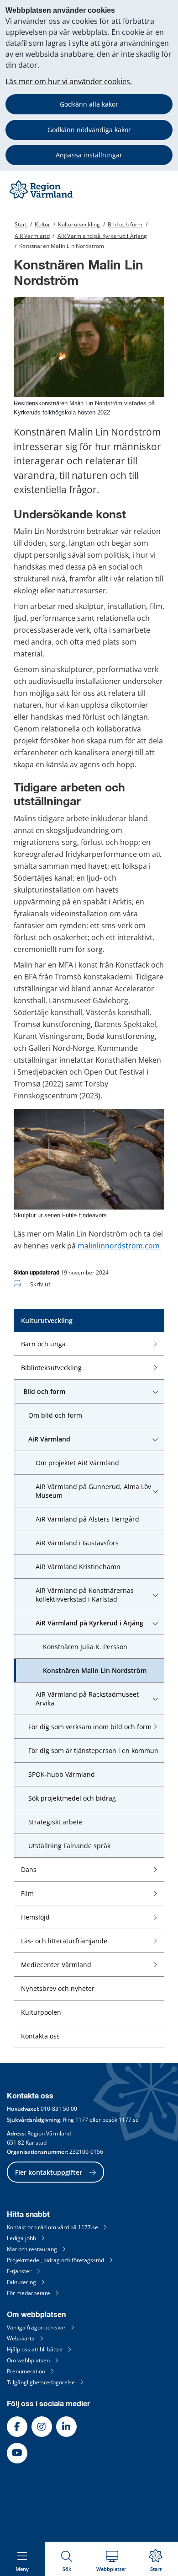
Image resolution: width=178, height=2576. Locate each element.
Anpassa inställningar (89, 155)
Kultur (42, 224)
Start (21, 224)
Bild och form (125, 224)
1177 (82, 2120)
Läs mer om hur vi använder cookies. (69, 81)
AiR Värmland (32, 236)
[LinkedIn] (66, 2427)
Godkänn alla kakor (89, 104)
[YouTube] (17, 2453)
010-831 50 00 (59, 2109)
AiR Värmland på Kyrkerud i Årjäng (102, 236)
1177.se (129, 2120)
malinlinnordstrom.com (120, 1246)
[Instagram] (42, 2427)
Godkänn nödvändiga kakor (89, 130)
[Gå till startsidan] (42, 198)
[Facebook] (17, 2427)
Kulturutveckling (79, 224)
